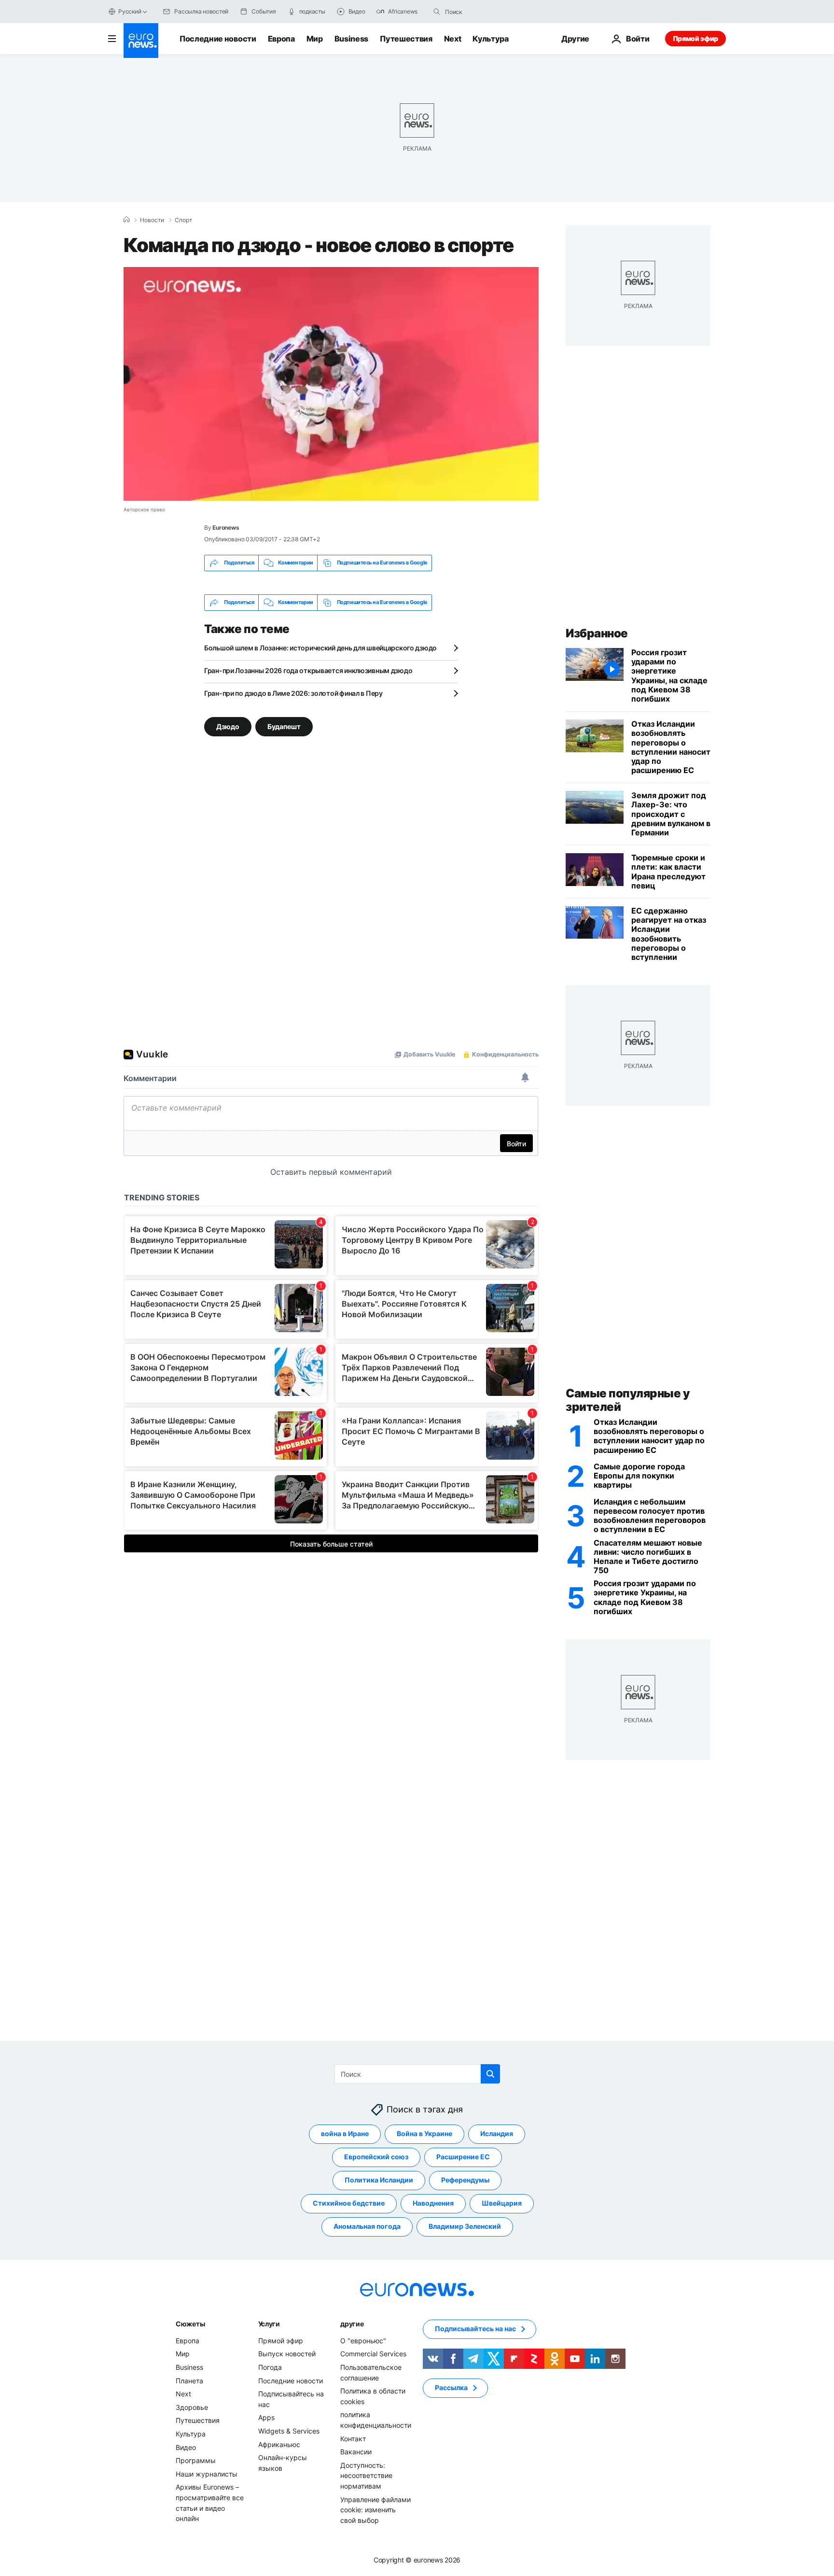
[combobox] (486, 12)
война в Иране (345, 2133)
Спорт (183, 220)
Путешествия (406, 39)
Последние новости (218, 39)
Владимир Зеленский (465, 2226)
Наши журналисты (207, 2474)
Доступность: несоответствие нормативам (366, 2476)
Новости (152, 220)
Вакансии (356, 2452)
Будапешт (284, 726)
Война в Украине (424, 2133)
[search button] (437, 12)
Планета (189, 2381)
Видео (186, 2447)
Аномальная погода (367, 2226)
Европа (281, 39)
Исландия (497, 2133)
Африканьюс (279, 2444)
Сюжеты (190, 2324)
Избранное (597, 633)
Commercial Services (373, 2354)
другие (352, 2324)
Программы (196, 2460)
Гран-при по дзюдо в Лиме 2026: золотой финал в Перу (293, 693)
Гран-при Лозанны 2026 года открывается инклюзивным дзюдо (308, 670)
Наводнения (433, 2203)
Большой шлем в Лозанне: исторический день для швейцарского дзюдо (320, 648)
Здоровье (192, 2407)
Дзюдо (228, 726)
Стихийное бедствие (349, 2203)
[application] (331, 384)
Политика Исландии (379, 2180)
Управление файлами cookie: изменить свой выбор (375, 2510)
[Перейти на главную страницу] (141, 41)
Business (351, 39)
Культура (490, 39)
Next (453, 39)
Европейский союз (376, 2157)
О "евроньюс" (363, 2341)
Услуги (269, 2324)
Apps (266, 2417)
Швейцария (502, 2203)
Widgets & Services (289, 2431)
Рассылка (451, 2387)
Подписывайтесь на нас (475, 2329)
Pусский (130, 11)
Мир (315, 39)
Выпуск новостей (287, 2354)
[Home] (126, 220)
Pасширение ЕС (463, 2157)
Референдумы (465, 2180)
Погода (270, 2367)
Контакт (353, 2439)
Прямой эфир (695, 38)
